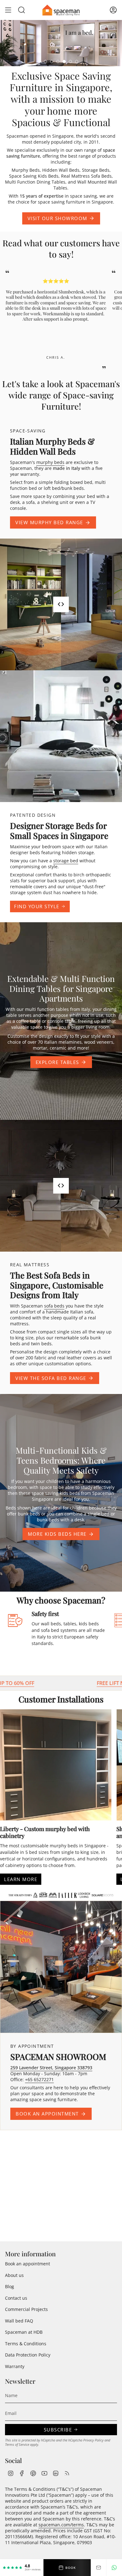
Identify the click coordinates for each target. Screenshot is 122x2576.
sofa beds (54, 1306)
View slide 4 (64, 62)
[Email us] (99, 2568)
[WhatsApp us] (114, 2568)
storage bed (66, 861)
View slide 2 (52, 62)
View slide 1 (45, 62)
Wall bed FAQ (19, 2321)
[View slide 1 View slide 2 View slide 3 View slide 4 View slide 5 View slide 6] (61, 43)
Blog (10, 2286)
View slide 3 (58, 62)
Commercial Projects (26, 2309)
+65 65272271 (39, 2079)
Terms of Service (17, 2445)
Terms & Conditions (26, 2344)
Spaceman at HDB (24, 2332)
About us (14, 2275)
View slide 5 (70, 62)
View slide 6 (77, 62)
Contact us (16, 2298)
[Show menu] (8, 10)
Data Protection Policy (28, 2355)
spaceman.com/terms (61, 2525)
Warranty (15, 2366)
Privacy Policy (93, 2440)
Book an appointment (28, 2264)
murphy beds (50, 462)
